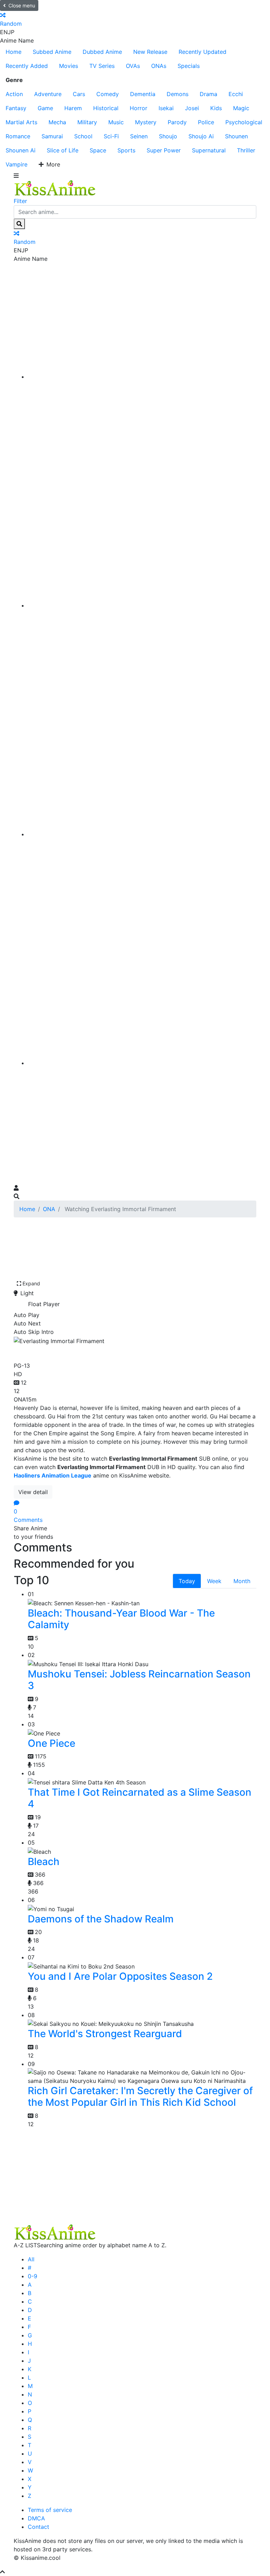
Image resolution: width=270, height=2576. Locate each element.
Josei (192, 108)
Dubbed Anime (102, 52)
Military (87, 122)
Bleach (44, 1862)
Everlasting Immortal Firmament (99, 1352)
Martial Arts (21, 122)
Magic (241, 108)
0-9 (33, 2276)
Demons (178, 94)
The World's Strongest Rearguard (105, 2034)
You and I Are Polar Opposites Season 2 (120, 1976)
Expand (31, 1283)
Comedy (108, 94)
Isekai (166, 108)
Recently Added (27, 66)
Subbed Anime (52, 52)
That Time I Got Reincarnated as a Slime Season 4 (140, 1798)
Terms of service (50, 2510)
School (83, 136)
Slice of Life (63, 150)
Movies (69, 66)
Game (45, 108)
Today (187, 1581)
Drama (208, 94)
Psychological (244, 122)
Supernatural (209, 150)
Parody (177, 122)
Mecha (57, 122)
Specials (189, 66)
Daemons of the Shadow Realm (101, 1919)
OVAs (133, 66)
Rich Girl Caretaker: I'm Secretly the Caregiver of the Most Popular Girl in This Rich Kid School (140, 2097)
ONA (49, 1209)
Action (14, 94)
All (31, 2259)
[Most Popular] (142, 1063)
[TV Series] (142, 834)
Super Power (164, 150)
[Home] (142, 377)
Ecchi (236, 94)
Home (14, 52)
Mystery (146, 122)
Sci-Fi (111, 136)
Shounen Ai (21, 150)
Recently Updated (202, 52)
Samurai (52, 136)
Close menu (22, 5)
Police (206, 122)
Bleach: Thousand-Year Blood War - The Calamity (121, 1619)
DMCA (36, 2518)
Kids (216, 108)
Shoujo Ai (201, 136)
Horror (139, 108)
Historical (106, 108)
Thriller (246, 150)
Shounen (236, 136)
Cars (79, 94)
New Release (150, 52)
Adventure (48, 94)
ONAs (159, 66)
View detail (33, 1492)
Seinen (139, 136)
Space (98, 150)
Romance (18, 136)
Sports (126, 150)
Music (116, 122)
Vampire (17, 164)
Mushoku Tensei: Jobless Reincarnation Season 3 (139, 1680)
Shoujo (168, 136)
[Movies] (142, 605)
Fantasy (16, 108)
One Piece (52, 1743)
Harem (73, 108)
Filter (20, 201)
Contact (38, 2527)
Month (242, 1581)
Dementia (143, 94)
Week (214, 1581)
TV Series (102, 66)
